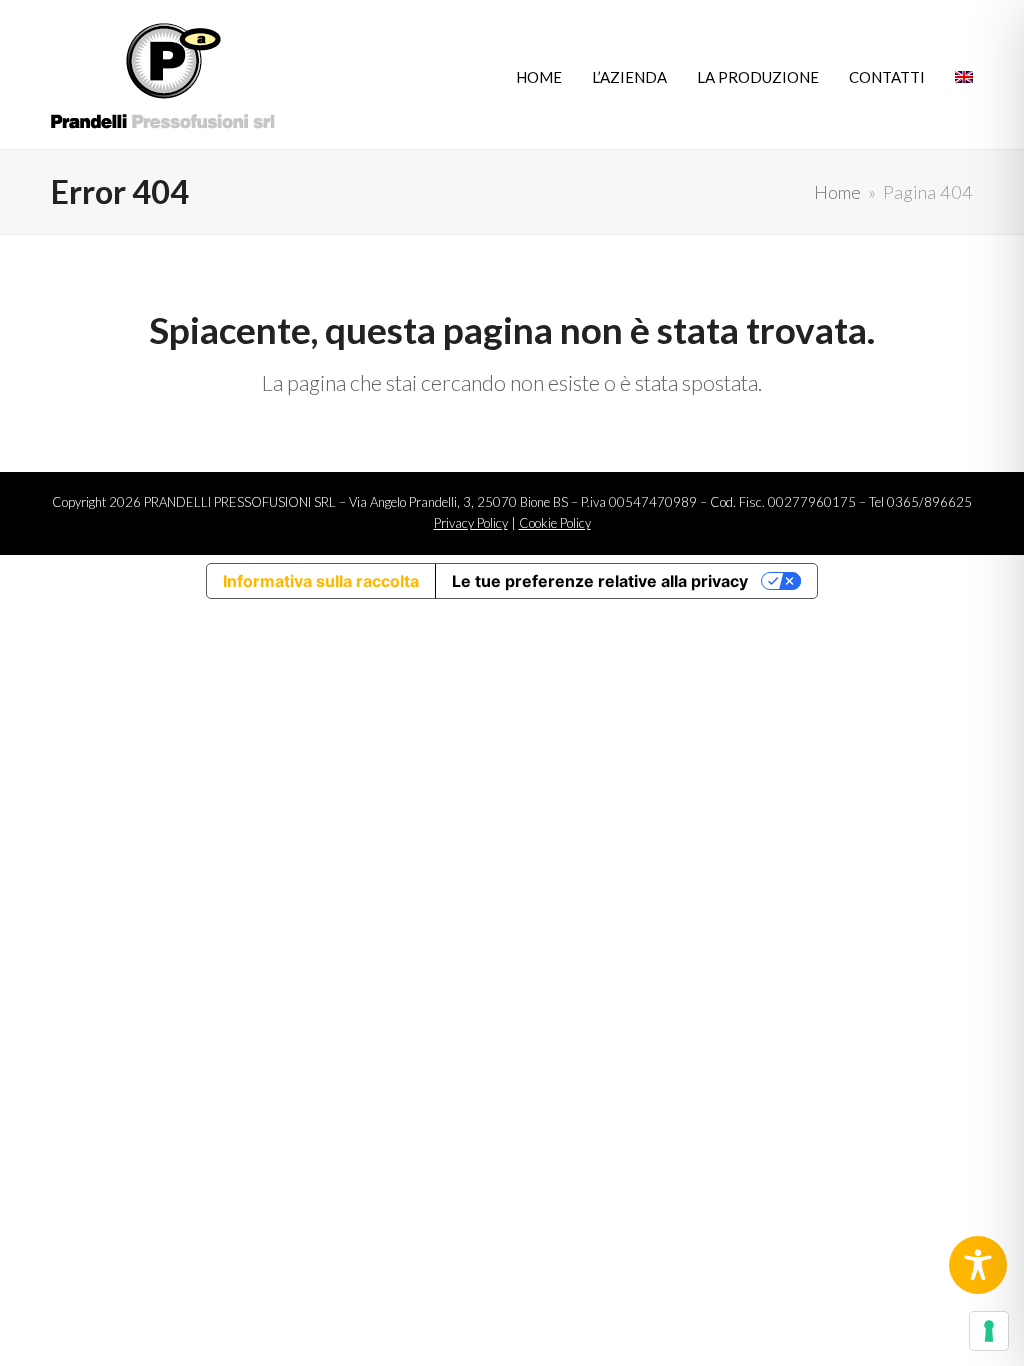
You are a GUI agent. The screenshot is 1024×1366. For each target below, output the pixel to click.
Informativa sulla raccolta (321, 581)
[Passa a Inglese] (964, 75)
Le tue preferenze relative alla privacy (600, 581)
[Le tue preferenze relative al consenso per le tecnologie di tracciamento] (989, 1331)
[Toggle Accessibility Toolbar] (978, 1265)
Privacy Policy (471, 523)
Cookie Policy (555, 523)
